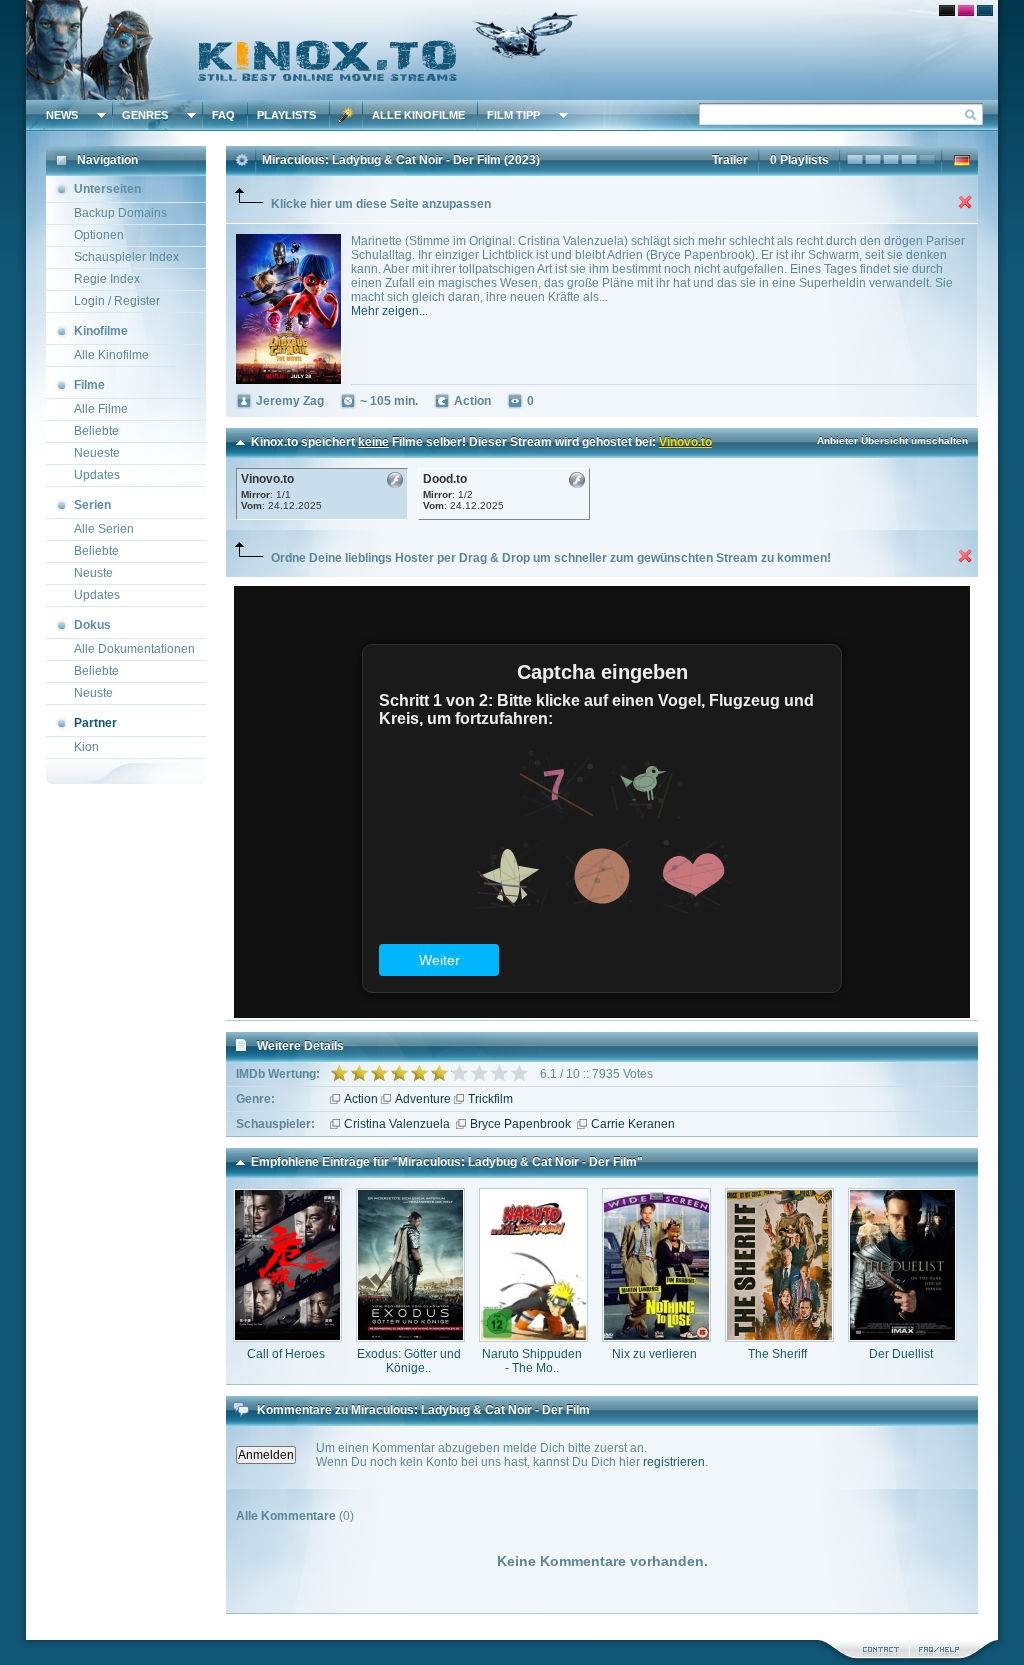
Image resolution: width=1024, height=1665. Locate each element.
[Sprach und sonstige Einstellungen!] (346, 115)
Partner (95, 723)
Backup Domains (120, 213)
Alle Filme (101, 409)
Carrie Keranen (633, 1124)
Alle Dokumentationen (134, 649)
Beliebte (96, 431)
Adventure (423, 1099)
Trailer (730, 160)
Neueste (97, 453)
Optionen (99, 235)
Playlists (286, 115)
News (62, 115)
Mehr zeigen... (389, 311)
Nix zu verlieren (654, 1354)
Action (361, 1099)
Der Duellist (901, 1354)
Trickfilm (490, 1099)
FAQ (223, 115)
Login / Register (117, 301)
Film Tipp (513, 115)
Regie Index (107, 279)
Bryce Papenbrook (520, 1124)
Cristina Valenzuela (397, 1124)
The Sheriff (777, 1354)
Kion (86, 747)
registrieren (674, 1462)
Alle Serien (104, 529)
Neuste (93, 573)
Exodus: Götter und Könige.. (409, 1361)
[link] (512, 50)
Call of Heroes (286, 1354)
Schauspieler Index (126, 257)
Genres (145, 115)
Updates (97, 475)
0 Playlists (799, 160)
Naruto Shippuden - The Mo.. (532, 1361)
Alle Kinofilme (418, 115)
